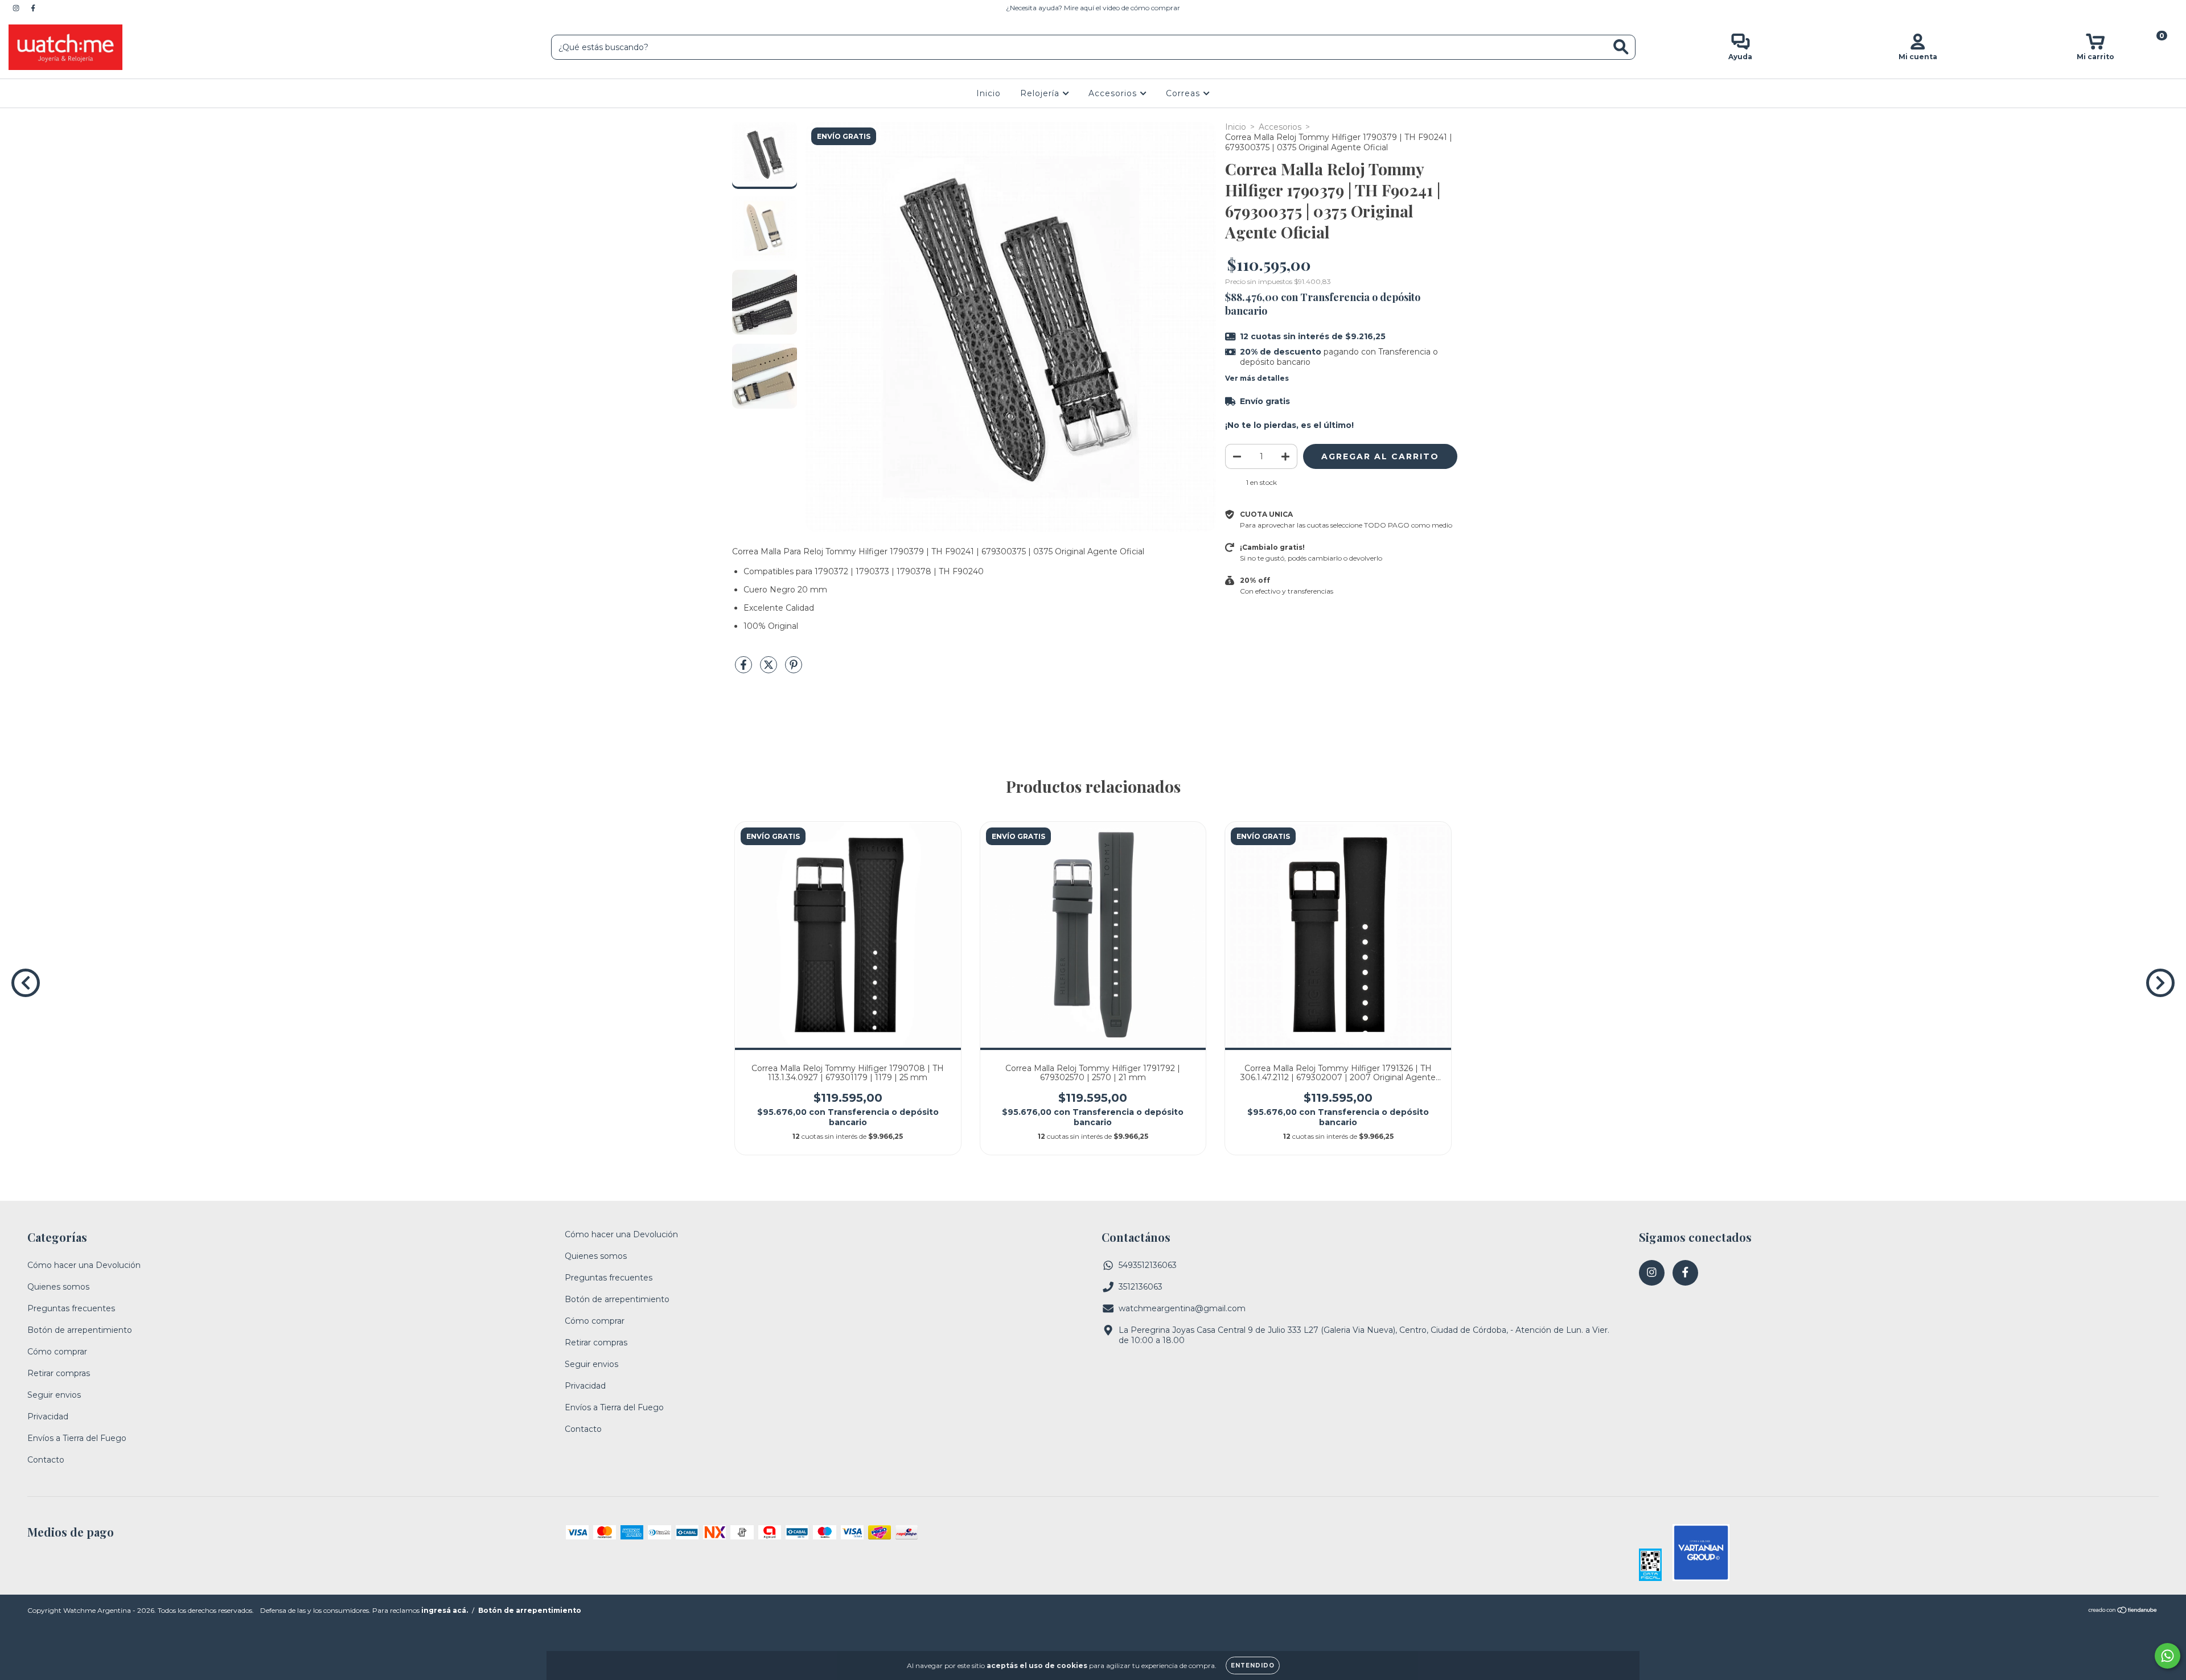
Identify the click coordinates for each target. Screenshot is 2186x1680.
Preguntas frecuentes (71, 1308)
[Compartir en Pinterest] (794, 669)
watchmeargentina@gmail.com (1182, 1308)
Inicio (989, 93)
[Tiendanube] (2123, 1611)
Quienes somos (58, 1287)
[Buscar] (1621, 47)
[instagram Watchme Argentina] (17, 8)
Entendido (1253, 1665)
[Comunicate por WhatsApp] (2167, 1656)
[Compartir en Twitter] (770, 669)
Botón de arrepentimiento (80, 1330)
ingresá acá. (445, 1610)
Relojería (1041, 93)
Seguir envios (54, 1395)
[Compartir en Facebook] (745, 669)
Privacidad (48, 1417)
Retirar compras (59, 1373)
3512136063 (1141, 1287)
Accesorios (1114, 93)
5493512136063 (1148, 1265)
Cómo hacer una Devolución (84, 1265)
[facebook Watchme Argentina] (33, 8)
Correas (1184, 93)
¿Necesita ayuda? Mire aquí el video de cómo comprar (1093, 8)
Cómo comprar (57, 1352)
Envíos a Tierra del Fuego (77, 1438)
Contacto (46, 1460)
